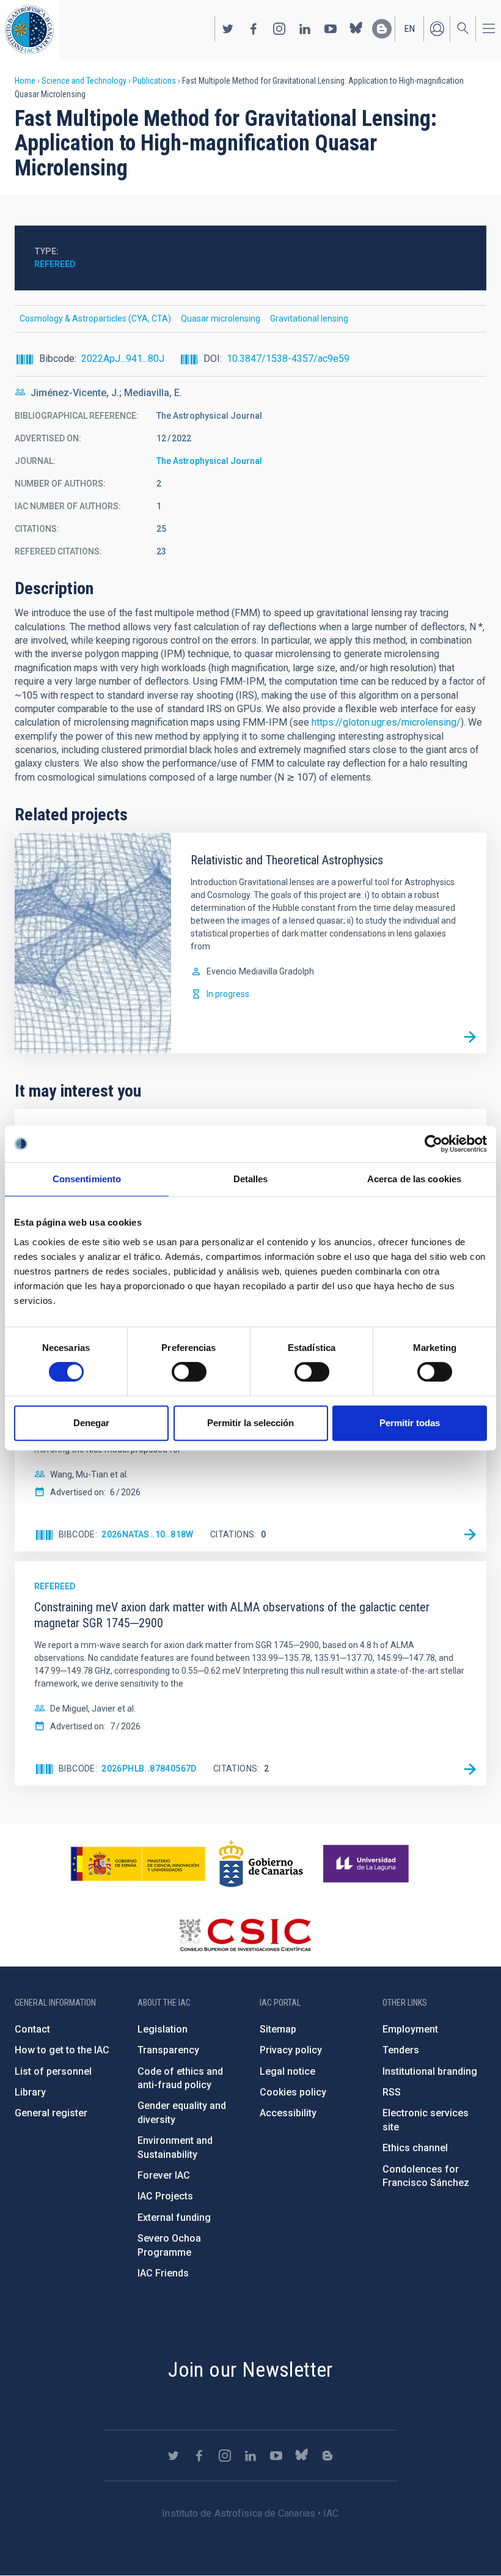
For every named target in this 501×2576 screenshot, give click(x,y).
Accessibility (288, 2113)
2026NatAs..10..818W (148, 1534)
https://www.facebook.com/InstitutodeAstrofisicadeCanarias (254, 29)
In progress (228, 994)
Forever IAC (164, 2175)
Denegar (91, 1423)
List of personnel (53, 2071)
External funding (174, 2217)
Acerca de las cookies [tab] (414, 1179)
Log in (437, 29)
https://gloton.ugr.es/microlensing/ (386, 722)
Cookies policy (293, 2092)
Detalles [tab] (251, 1179)
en (410, 29)
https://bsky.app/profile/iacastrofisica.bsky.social (356, 29)
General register (51, 2113)
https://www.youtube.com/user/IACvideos (331, 29)
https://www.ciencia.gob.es (138, 1864)
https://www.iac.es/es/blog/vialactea (382, 29)
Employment (410, 2029)
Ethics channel (415, 2148)
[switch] (189, 1372)
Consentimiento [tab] (87, 1179)
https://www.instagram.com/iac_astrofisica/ (279, 29)
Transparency (168, 2050)
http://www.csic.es (245, 1935)
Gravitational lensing (309, 318)
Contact (32, 2029)
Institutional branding (430, 2071)
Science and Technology (84, 81)
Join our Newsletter (250, 2369)
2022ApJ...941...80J (123, 359)
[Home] (29, 30)
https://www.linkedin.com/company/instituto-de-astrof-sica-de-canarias (305, 29)
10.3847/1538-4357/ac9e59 (288, 359)
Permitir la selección (250, 1423)
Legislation (163, 2029)
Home (25, 81)
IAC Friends (163, 2273)
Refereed (55, 264)
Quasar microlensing (221, 318)
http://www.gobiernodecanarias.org (261, 1864)
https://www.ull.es (368, 1864)
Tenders (401, 2050)
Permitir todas (410, 1423)
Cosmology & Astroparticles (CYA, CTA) (95, 318)
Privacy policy (291, 2050)
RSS (392, 2092)
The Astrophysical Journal (209, 461)
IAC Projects (165, 2196)
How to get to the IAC (62, 2050)
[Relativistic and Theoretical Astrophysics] (470, 1037)
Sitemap (278, 2029)
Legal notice (287, 2071)
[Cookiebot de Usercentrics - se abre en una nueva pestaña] (433, 1144)
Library (30, 2092)
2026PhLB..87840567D (149, 1768)
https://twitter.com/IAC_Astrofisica (228, 29)
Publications (154, 81)
